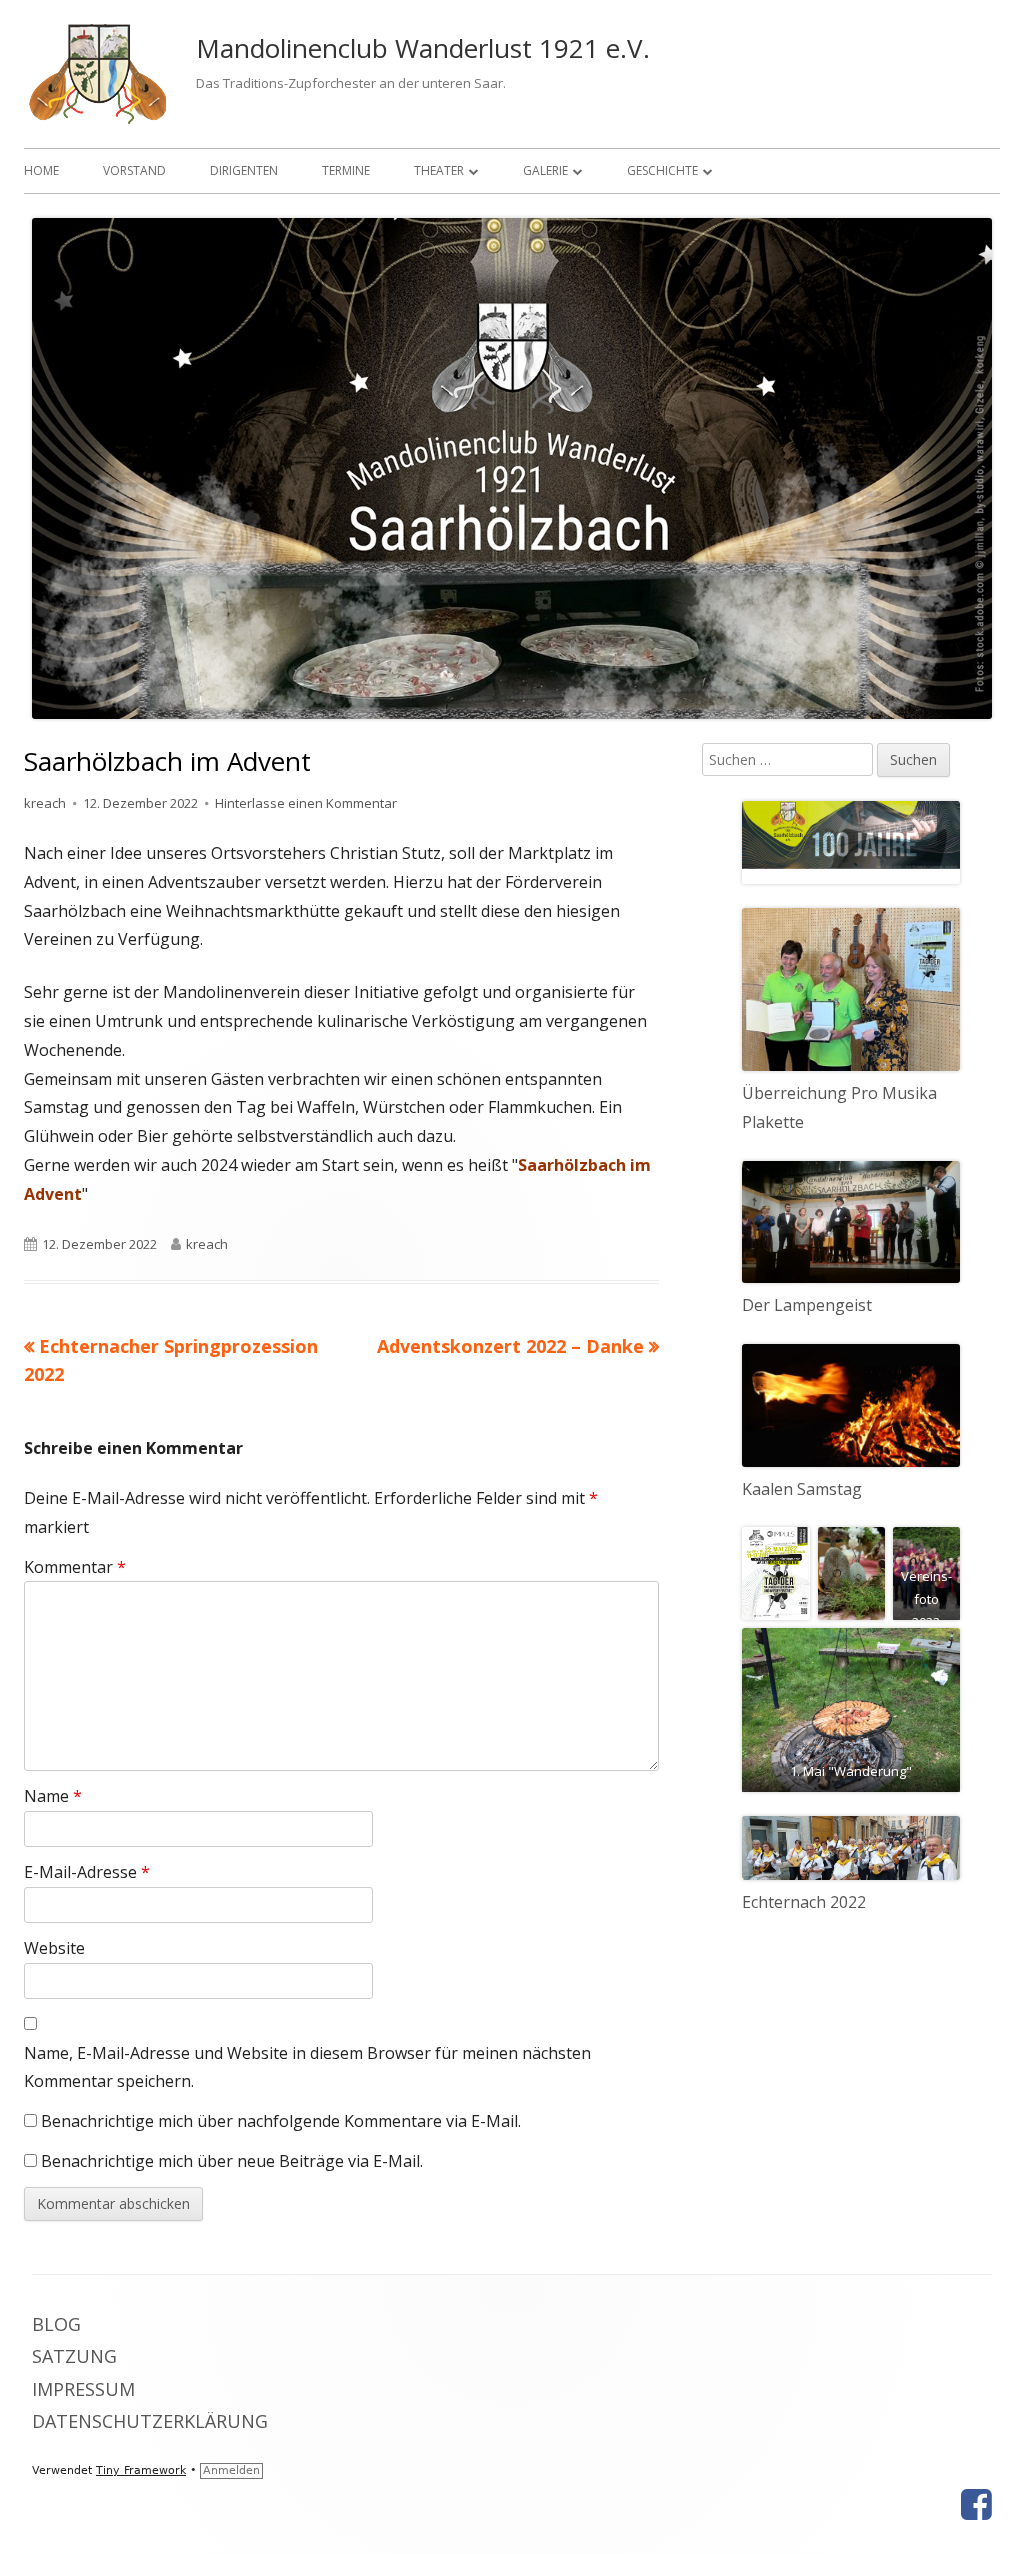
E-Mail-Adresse (87, 1872)
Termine (346, 170)
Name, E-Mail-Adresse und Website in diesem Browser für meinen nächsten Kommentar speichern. (307, 2067)
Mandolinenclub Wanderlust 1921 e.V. (423, 48)
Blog (56, 2324)
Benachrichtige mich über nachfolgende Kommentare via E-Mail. (281, 2121)
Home (41, 170)
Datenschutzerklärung (150, 2421)
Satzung (74, 2356)
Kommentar (75, 1567)
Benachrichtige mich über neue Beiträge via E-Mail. (232, 2161)
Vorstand (134, 170)
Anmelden (231, 2470)
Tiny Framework (141, 2470)
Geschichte (662, 170)
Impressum (83, 2389)
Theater (439, 170)
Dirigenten (244, 170)
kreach (45, 803)
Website (54, 1948)
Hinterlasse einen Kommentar (306, 803)
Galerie (545, 170)
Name (53, 1796)
